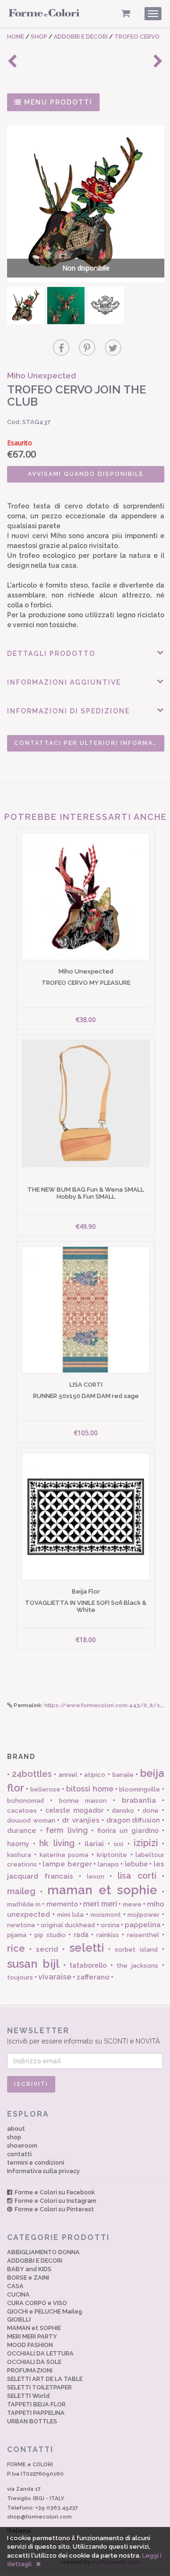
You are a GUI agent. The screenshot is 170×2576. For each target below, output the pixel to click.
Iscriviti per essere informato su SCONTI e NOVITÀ (83, 2036)
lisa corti (137, 1876)
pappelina (143, 1925)
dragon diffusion (133, 1820)
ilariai (94, 1844)
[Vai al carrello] (126, 13)
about (16, 2129)
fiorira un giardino (128, 1831)
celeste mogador (74, 1810)
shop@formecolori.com (39, 2517)
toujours (20, 1977)
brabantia (139, 1800)
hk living (57, 1843)
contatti (19, 2154)
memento (62, 1904)
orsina (110, 1925)
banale (123, 1775)
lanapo (108, 1864)
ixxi (119, 1844)
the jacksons (137, 1966)
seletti (87, 1948)
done (151, 1811)
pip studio (50, 1935)
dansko (123, 1811)
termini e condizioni (36, 2163)
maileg (21, 1891)
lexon (96, 1877)
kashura (19, 1855)
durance (22, 1831)
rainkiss (108, 1935)
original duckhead (68, 1925)
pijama (17, 1935)
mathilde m (24, 1904)
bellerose (45, 1789)
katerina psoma (64, 1855)
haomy (18, 1844)
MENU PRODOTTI (57, 102)
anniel (68, 1775)
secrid (47, 1949)
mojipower (144, 1915)
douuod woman (31, 1820)
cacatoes (22, 1811)
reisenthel (143, 1935)
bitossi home (90, 1789)
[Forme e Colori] (44, 15)
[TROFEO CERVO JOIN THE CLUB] (26, 306)
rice (16, 1948)
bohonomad (25, 1801)
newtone (21, 1925)
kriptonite (112, 1855)
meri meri (100, 1904)
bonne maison (83, 1801)
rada (81, 1935)
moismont (106, 1915)
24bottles (32, 1774)
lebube (136, 1864)
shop (14, 2137)
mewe (132, 1904)
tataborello (88, 1965)
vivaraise (55, 1977)
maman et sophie (102, 1890)
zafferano (93, 1977)
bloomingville (140, 1789)
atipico (95, 1775)
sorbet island (136, 1950)
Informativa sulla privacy (43, 2171)
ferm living (67, 1830)
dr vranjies (81, 1820)
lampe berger (67, 1864)
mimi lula (71, 1915)
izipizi (146, 1843)
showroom (22, 2146)
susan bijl (33, 1964)
